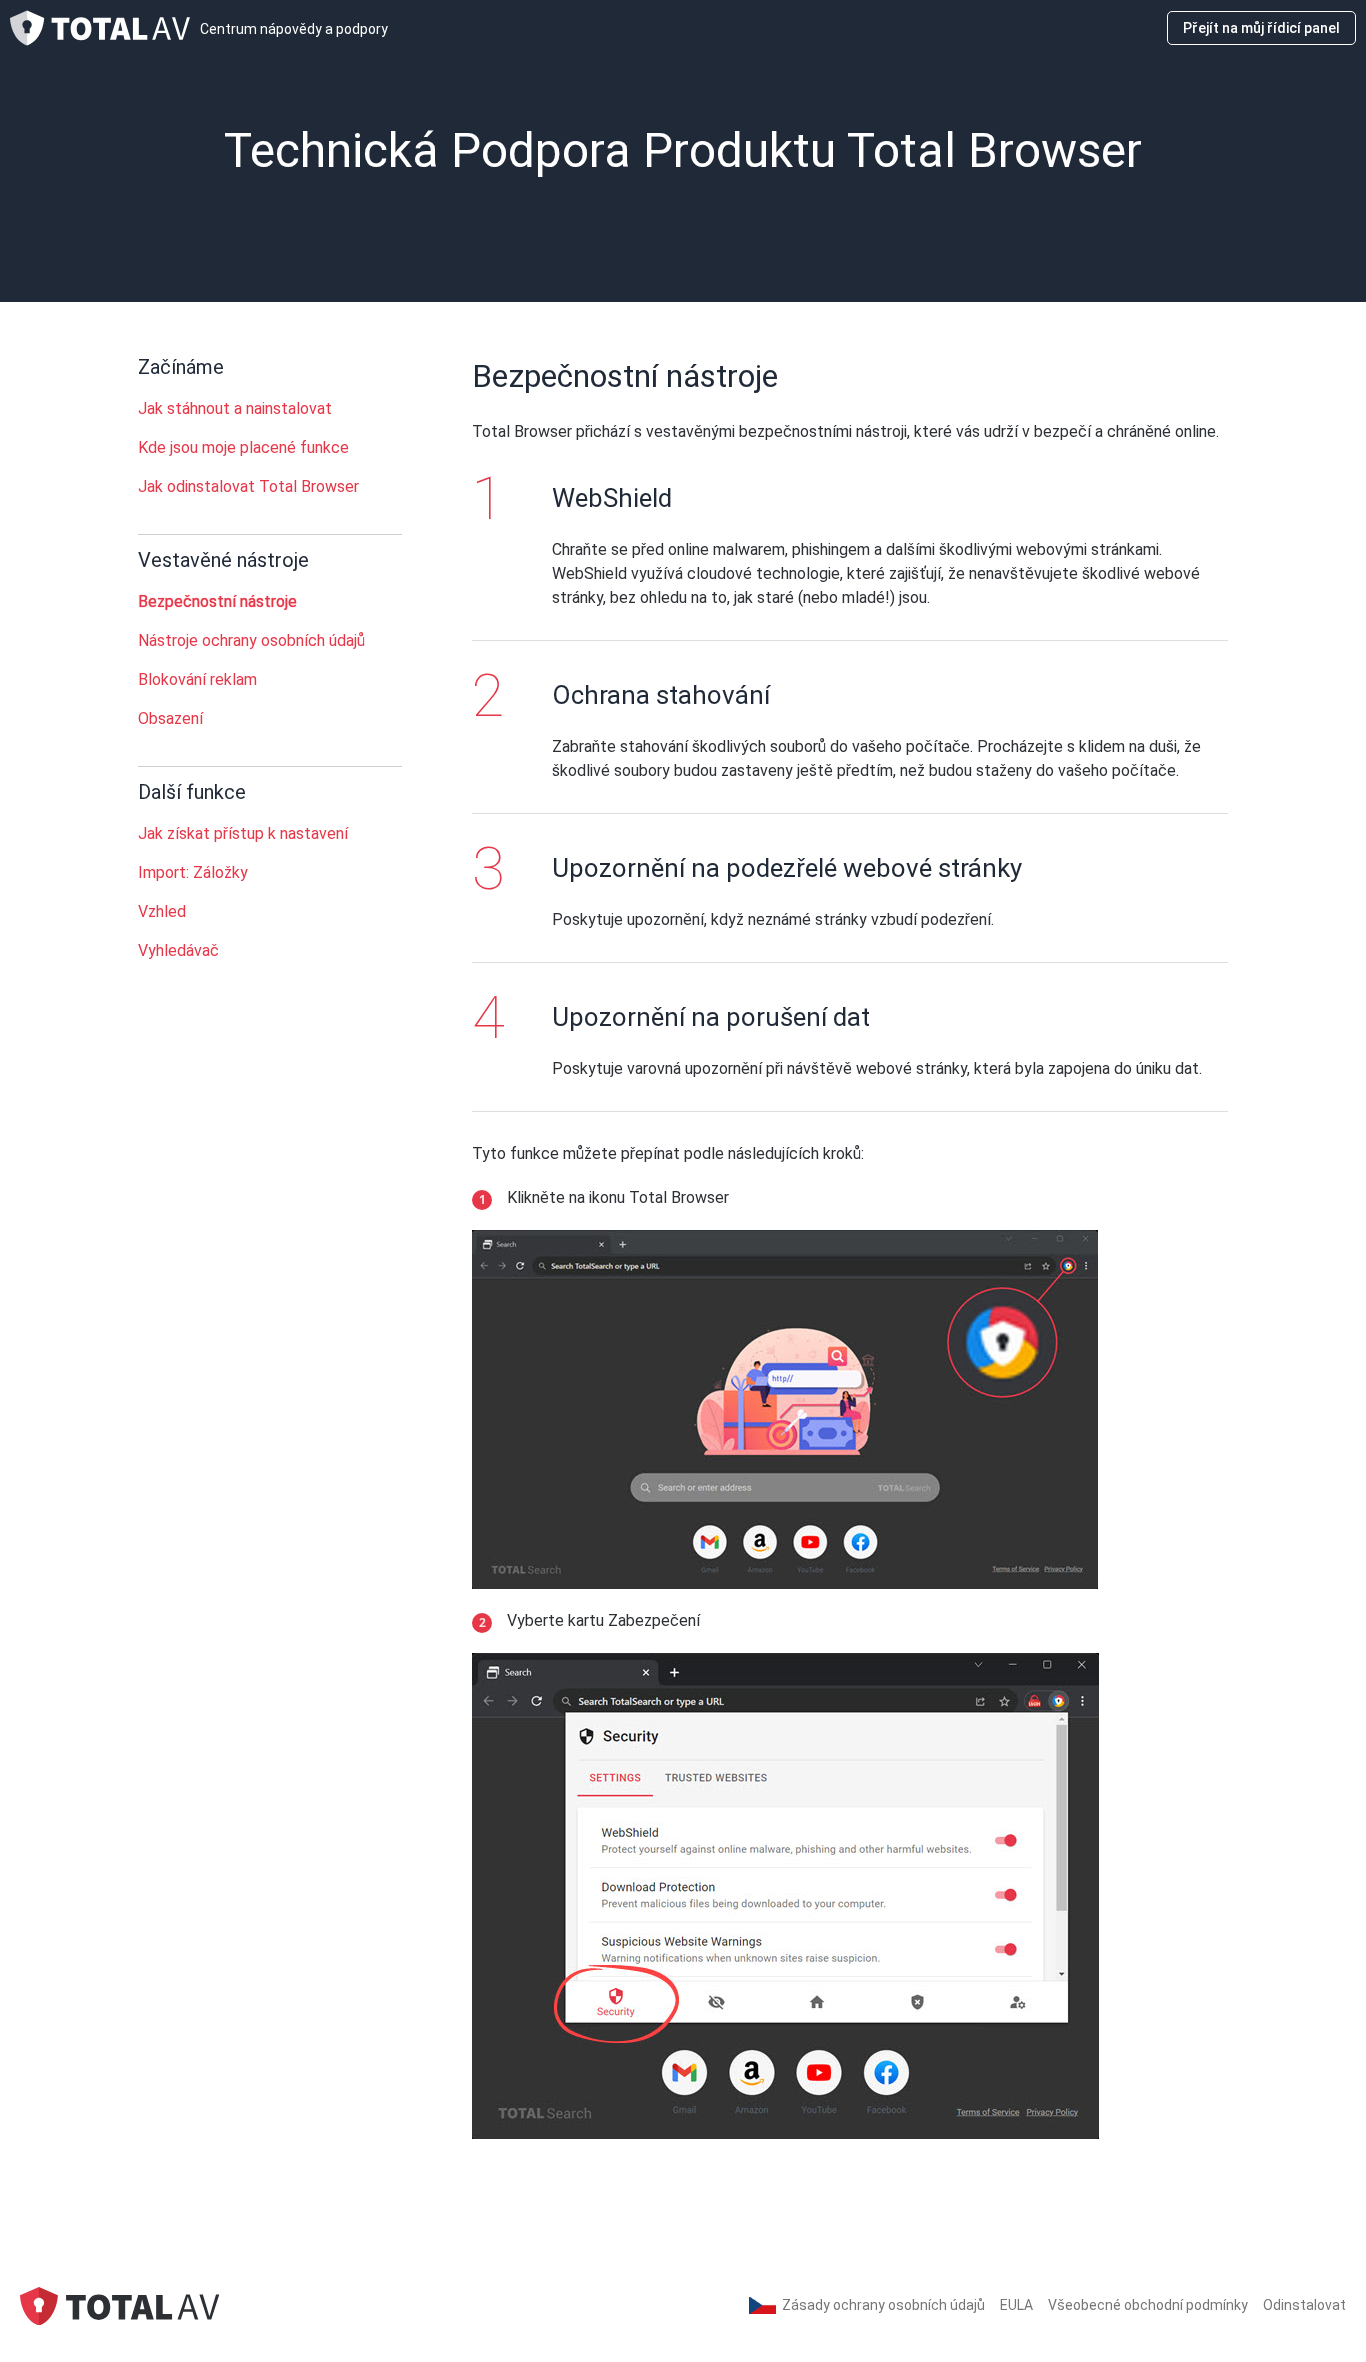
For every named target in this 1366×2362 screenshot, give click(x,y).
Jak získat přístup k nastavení (243, 833)
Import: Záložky (193, 872)
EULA (1016, 2305)
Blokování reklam (197, 679)
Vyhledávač (178, 950)
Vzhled (162, 911)
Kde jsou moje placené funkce (243, 447)
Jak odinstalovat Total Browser (248, 486)
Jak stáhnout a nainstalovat (235, 408)
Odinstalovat (1304, 2305)
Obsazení (170, 718)
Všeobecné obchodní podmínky (1148, 2305)
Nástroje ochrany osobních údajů (251, 640)
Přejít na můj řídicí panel (1261, 28)
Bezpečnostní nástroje (217, 601)
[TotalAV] (120, 2304)
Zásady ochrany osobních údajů (883, 2305)
